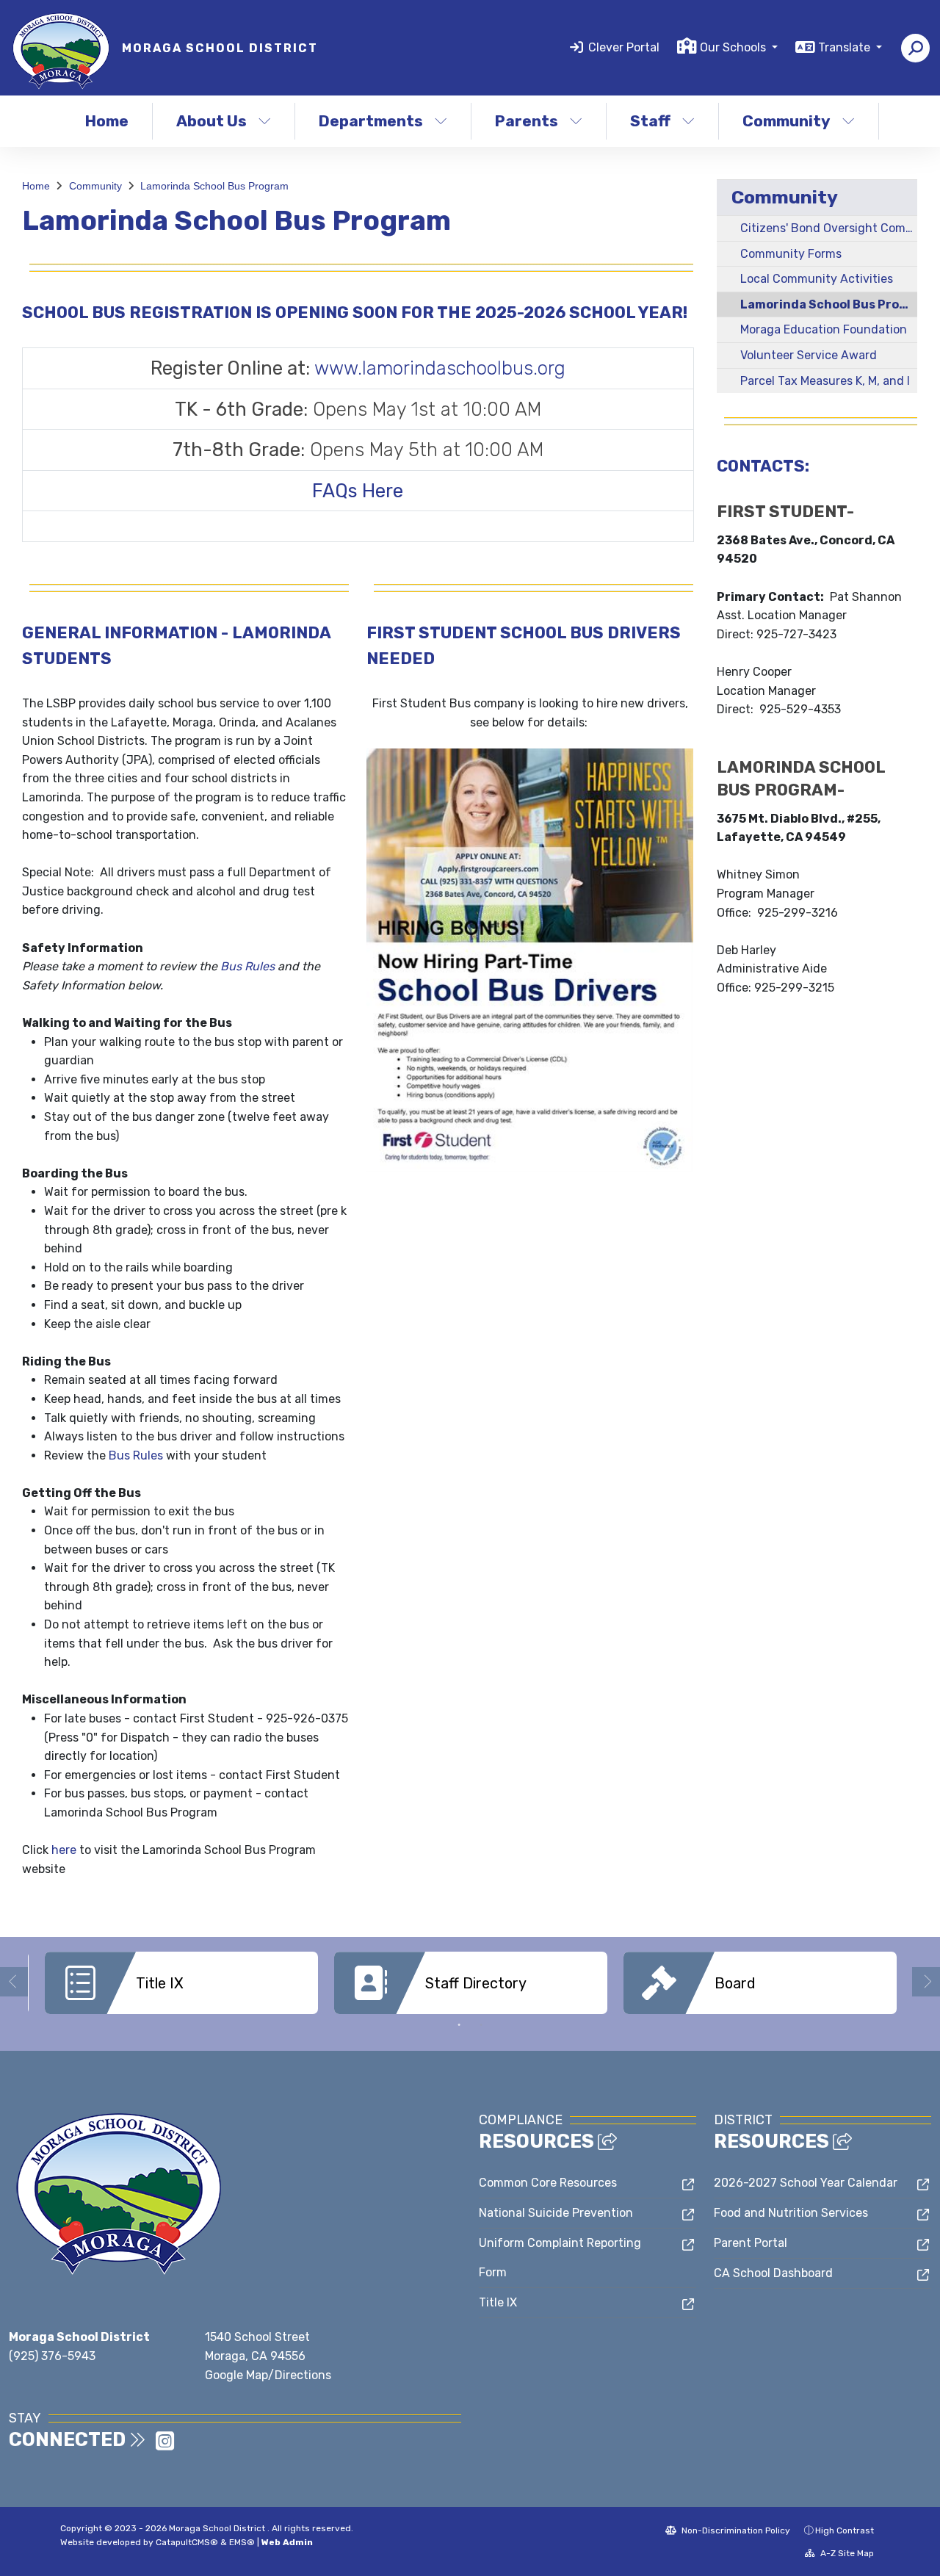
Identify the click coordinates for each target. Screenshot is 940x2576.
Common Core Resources (548, 2183)
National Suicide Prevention (556, 2213)
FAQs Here (358, 491)
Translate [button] (846, 47)
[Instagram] (165, 2446)
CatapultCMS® (187, 2542)
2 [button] (481, 2025)
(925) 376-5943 (52, 2356)
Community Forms (791, 254)
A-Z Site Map (846, 2553)
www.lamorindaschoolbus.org (440, 368)
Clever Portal (624, 47)
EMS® (242, 2542)
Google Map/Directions (268, 2375)
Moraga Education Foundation (824, 329)
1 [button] (459, 2025)
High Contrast (845, 2530)
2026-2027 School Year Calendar (806, 2183)
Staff (650, 121)
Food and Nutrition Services (791, 2213)
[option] (181, 1983)
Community (787, 121)
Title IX (498, 2302)
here (64, 1850)
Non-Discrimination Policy (735, 2530)
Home (107, 121)
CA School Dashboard (773, 2273)
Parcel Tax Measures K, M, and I (825, 381)
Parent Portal (751, 2243)
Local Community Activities (817, 279)
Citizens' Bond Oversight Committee (829, 228)
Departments (371, 121)
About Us (211, 121)
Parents (527, 121)
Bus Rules (247, 966)
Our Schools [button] (734, 47)
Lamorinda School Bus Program (214, 186)
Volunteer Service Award (809, 355)
